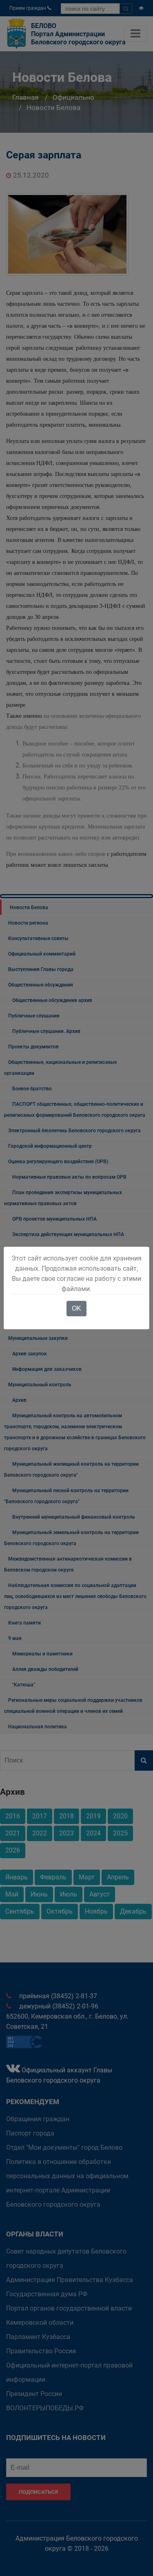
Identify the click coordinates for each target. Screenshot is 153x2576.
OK (76, 1308)
